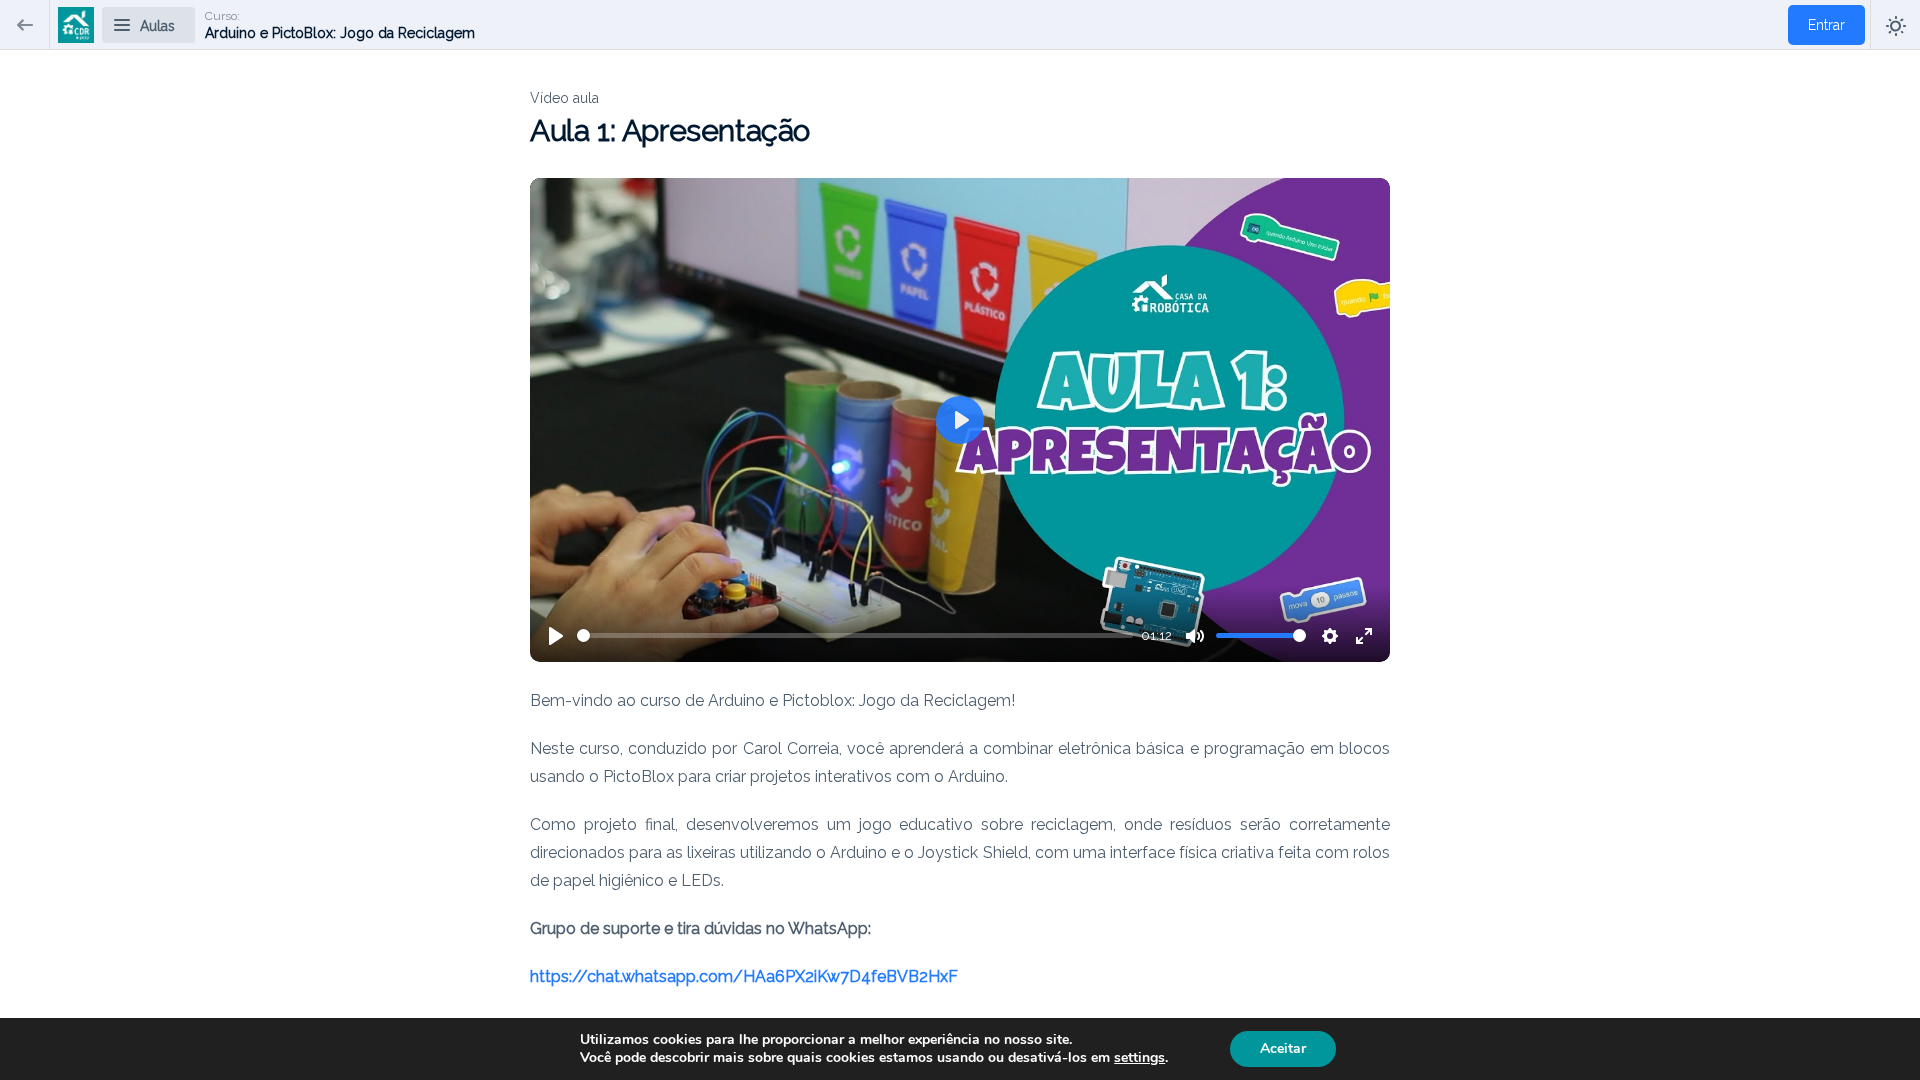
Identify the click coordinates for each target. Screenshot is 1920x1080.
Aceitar (1283, 1048)
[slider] (855, 635)
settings (1139, 1058)
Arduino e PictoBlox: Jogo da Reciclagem (340, 33)
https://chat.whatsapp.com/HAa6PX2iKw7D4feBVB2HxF (744, 976)
